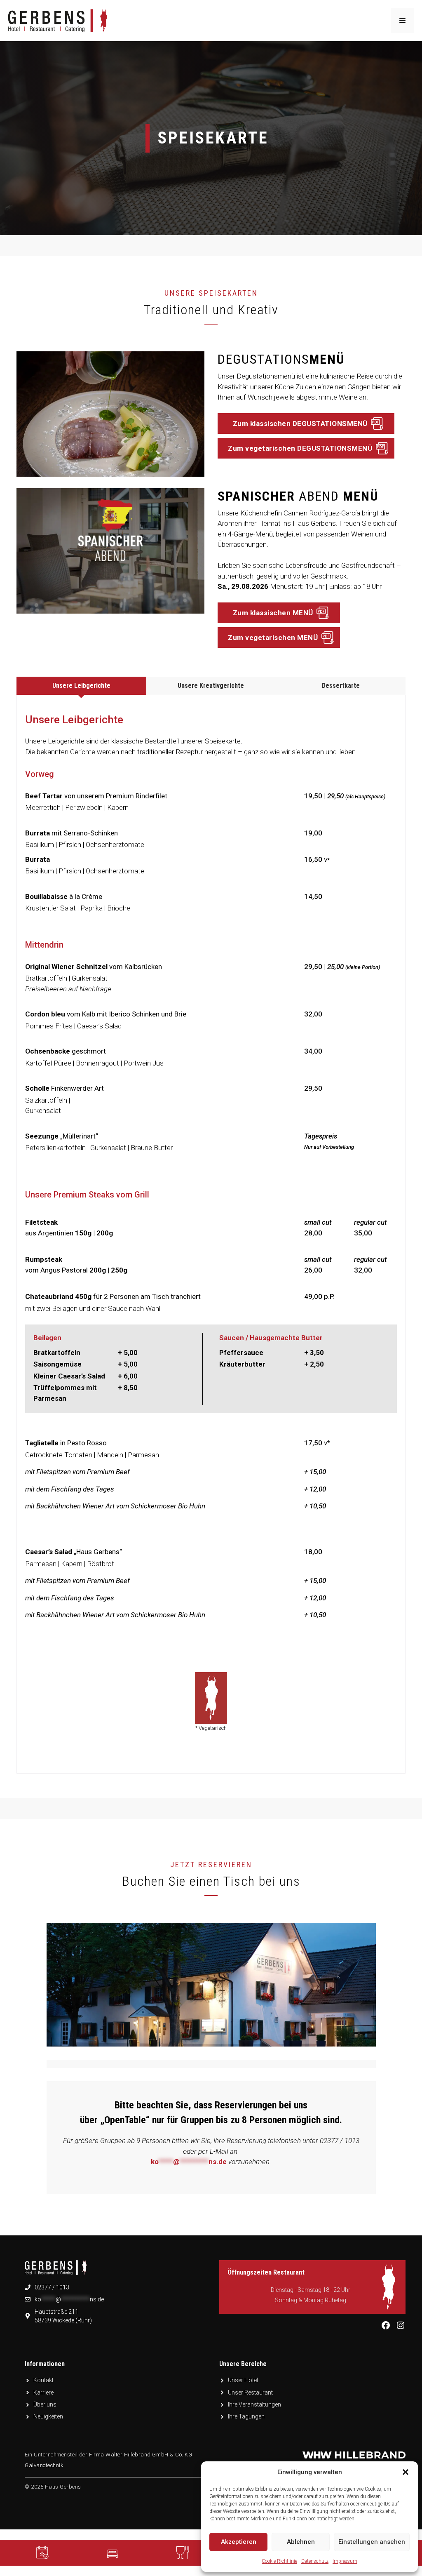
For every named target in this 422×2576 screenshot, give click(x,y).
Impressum (345, 2561)
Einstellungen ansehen (372, 2542)
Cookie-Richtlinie (279, 2561)
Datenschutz (315, 2561)
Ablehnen (301, 2542)
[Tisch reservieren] (42, 2553)
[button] (406, 2472)
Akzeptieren (239, 2542)
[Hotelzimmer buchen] (113, 2553)
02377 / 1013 (52, 2287)
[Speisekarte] (183, 2553)
